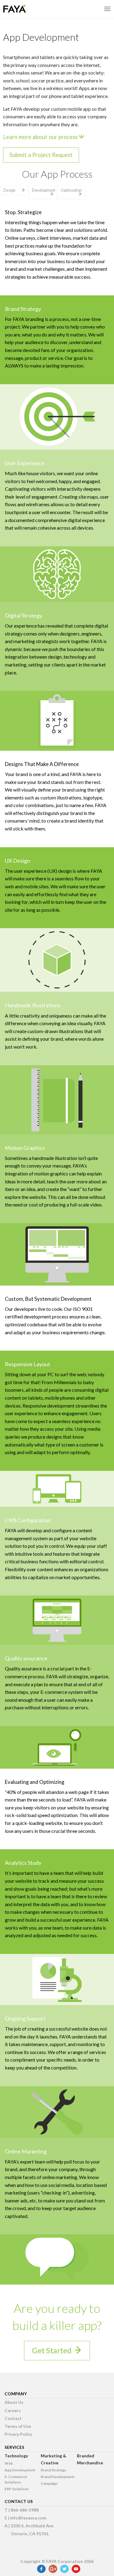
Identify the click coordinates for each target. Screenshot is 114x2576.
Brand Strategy (53, 2470)
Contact (13, 2418)
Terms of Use (18, 2426)
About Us (14, 2402)
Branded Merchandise (90, 2459)
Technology (16, 2456)
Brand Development (58, 2477)
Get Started (52, 2350)
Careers (13, 2410)
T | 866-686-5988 (22, 2510)
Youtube (76, 2569)
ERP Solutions (17, 2489)
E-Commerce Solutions (16, 2479)
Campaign (49, 2483)
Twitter (64, 2569)
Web (9, 2463)
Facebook (41, 2569)
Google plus (53, 2569)
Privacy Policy (18, 2434)
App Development (20, 2470)
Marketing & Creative (54, 2459)
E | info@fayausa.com (26, 2518)
